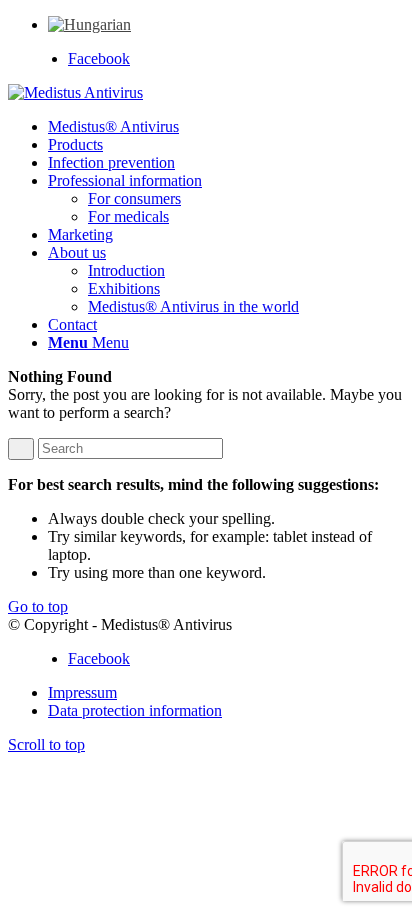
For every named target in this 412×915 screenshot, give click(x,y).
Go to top (38, 606)
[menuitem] (89, 24)
